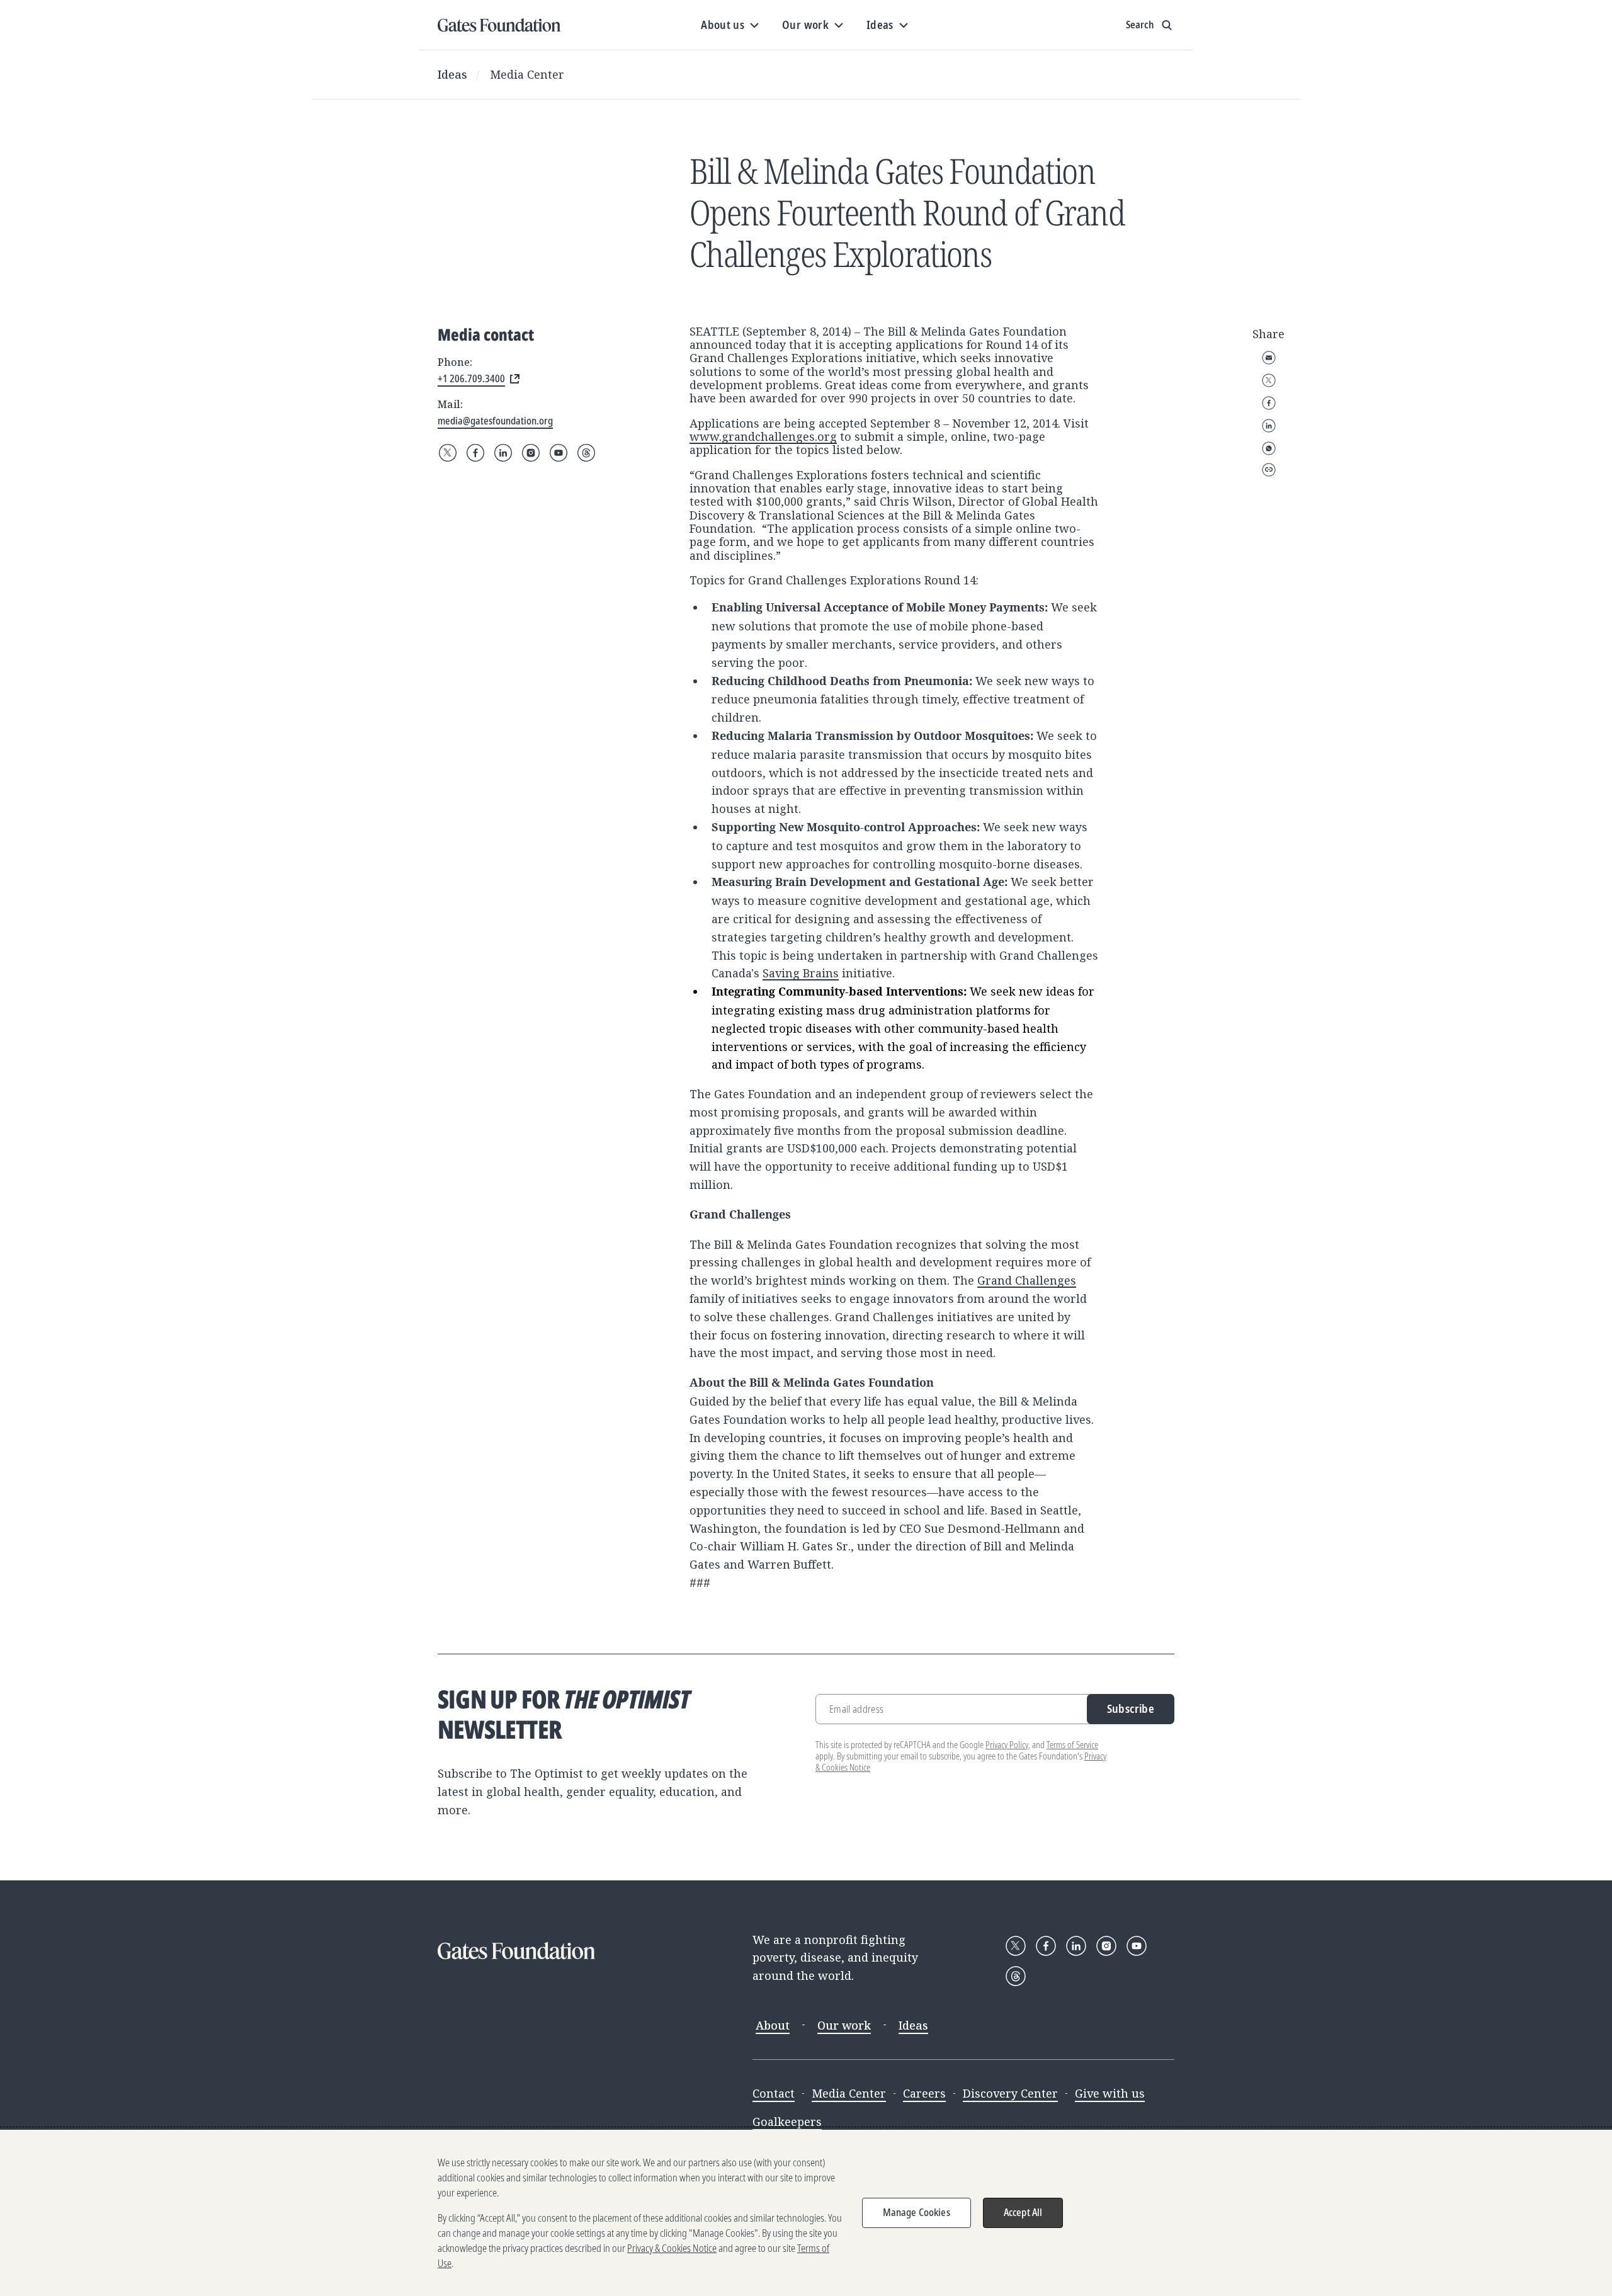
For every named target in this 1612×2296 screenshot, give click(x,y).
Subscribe (1131, 1708)
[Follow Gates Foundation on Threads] (586, 453)
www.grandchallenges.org (763, 436)
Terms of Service (1072, 1745)
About (773, 2025)
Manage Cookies (917, 2212)
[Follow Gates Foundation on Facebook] (475, 453)
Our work (844, 2025)
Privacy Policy (1007, 1745)
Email (1269, 358)
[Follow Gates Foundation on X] (448, 453)
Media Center (527, 74)
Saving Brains (801, 973)
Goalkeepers (787, 2122)
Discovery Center (1010, 2093)
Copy (1269, 470)
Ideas (452, 74)
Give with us (1110, 2093)
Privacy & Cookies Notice (672, 2248)
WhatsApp (1269, 448)
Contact (774, 2093)
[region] (806, 2213)
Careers (924, 2093)
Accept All (1023, 2212)
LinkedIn (1269, 426)
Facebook (1269, 403)
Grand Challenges (1027, 1280)
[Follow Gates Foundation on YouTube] (559, 453)
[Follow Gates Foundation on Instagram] (531, 453)
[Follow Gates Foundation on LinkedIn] (503, 453)
